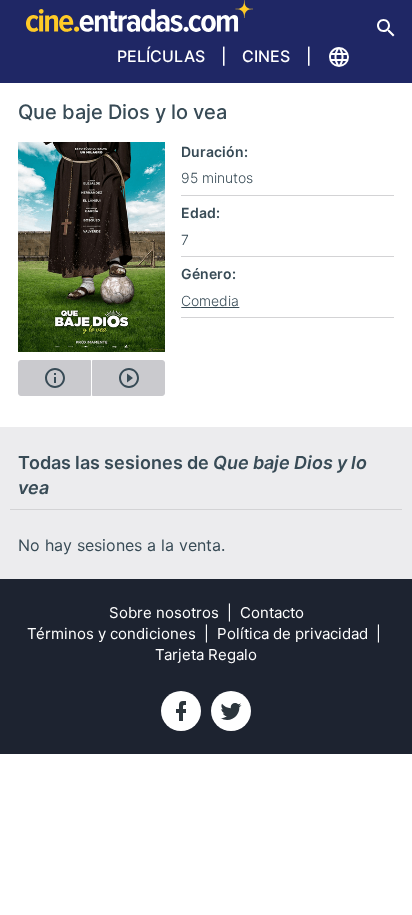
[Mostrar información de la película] (54, 378)
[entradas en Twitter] (231, 711)
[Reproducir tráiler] (128, 378)
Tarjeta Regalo (206, 654)
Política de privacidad (292, 633)
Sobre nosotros (164, 612)
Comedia (210, 300)
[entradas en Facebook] (181, 711)
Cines (266, 56)
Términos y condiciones (111, 633)
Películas (161, 56)
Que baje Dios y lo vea (122, 112)
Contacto (272, 612)
